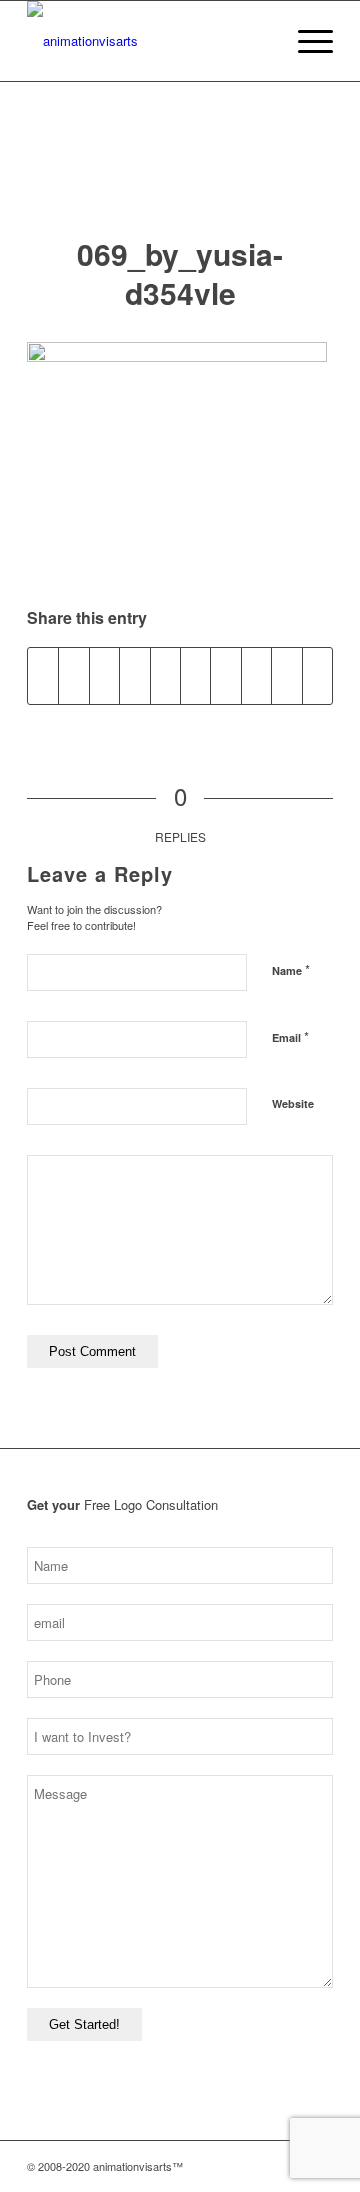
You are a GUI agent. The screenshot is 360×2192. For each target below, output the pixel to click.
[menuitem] (258, 41)
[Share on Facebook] (43, 676)
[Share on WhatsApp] (134, 676)
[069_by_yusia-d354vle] (180, 178)
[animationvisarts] (149, 41)
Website (293, 1103)
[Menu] (305, 41)
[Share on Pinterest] (165, 676)
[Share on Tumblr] (225, 676)
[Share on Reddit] (286, 676)
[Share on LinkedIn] (195, 676)
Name (291, 969)
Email (290, 1036)
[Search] (258, 41)
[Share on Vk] (256, 676)
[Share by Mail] (317, 676)
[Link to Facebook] (258, 2166)
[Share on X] (73, 676)
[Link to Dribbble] (288, 2166)
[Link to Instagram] (228, 2166)
